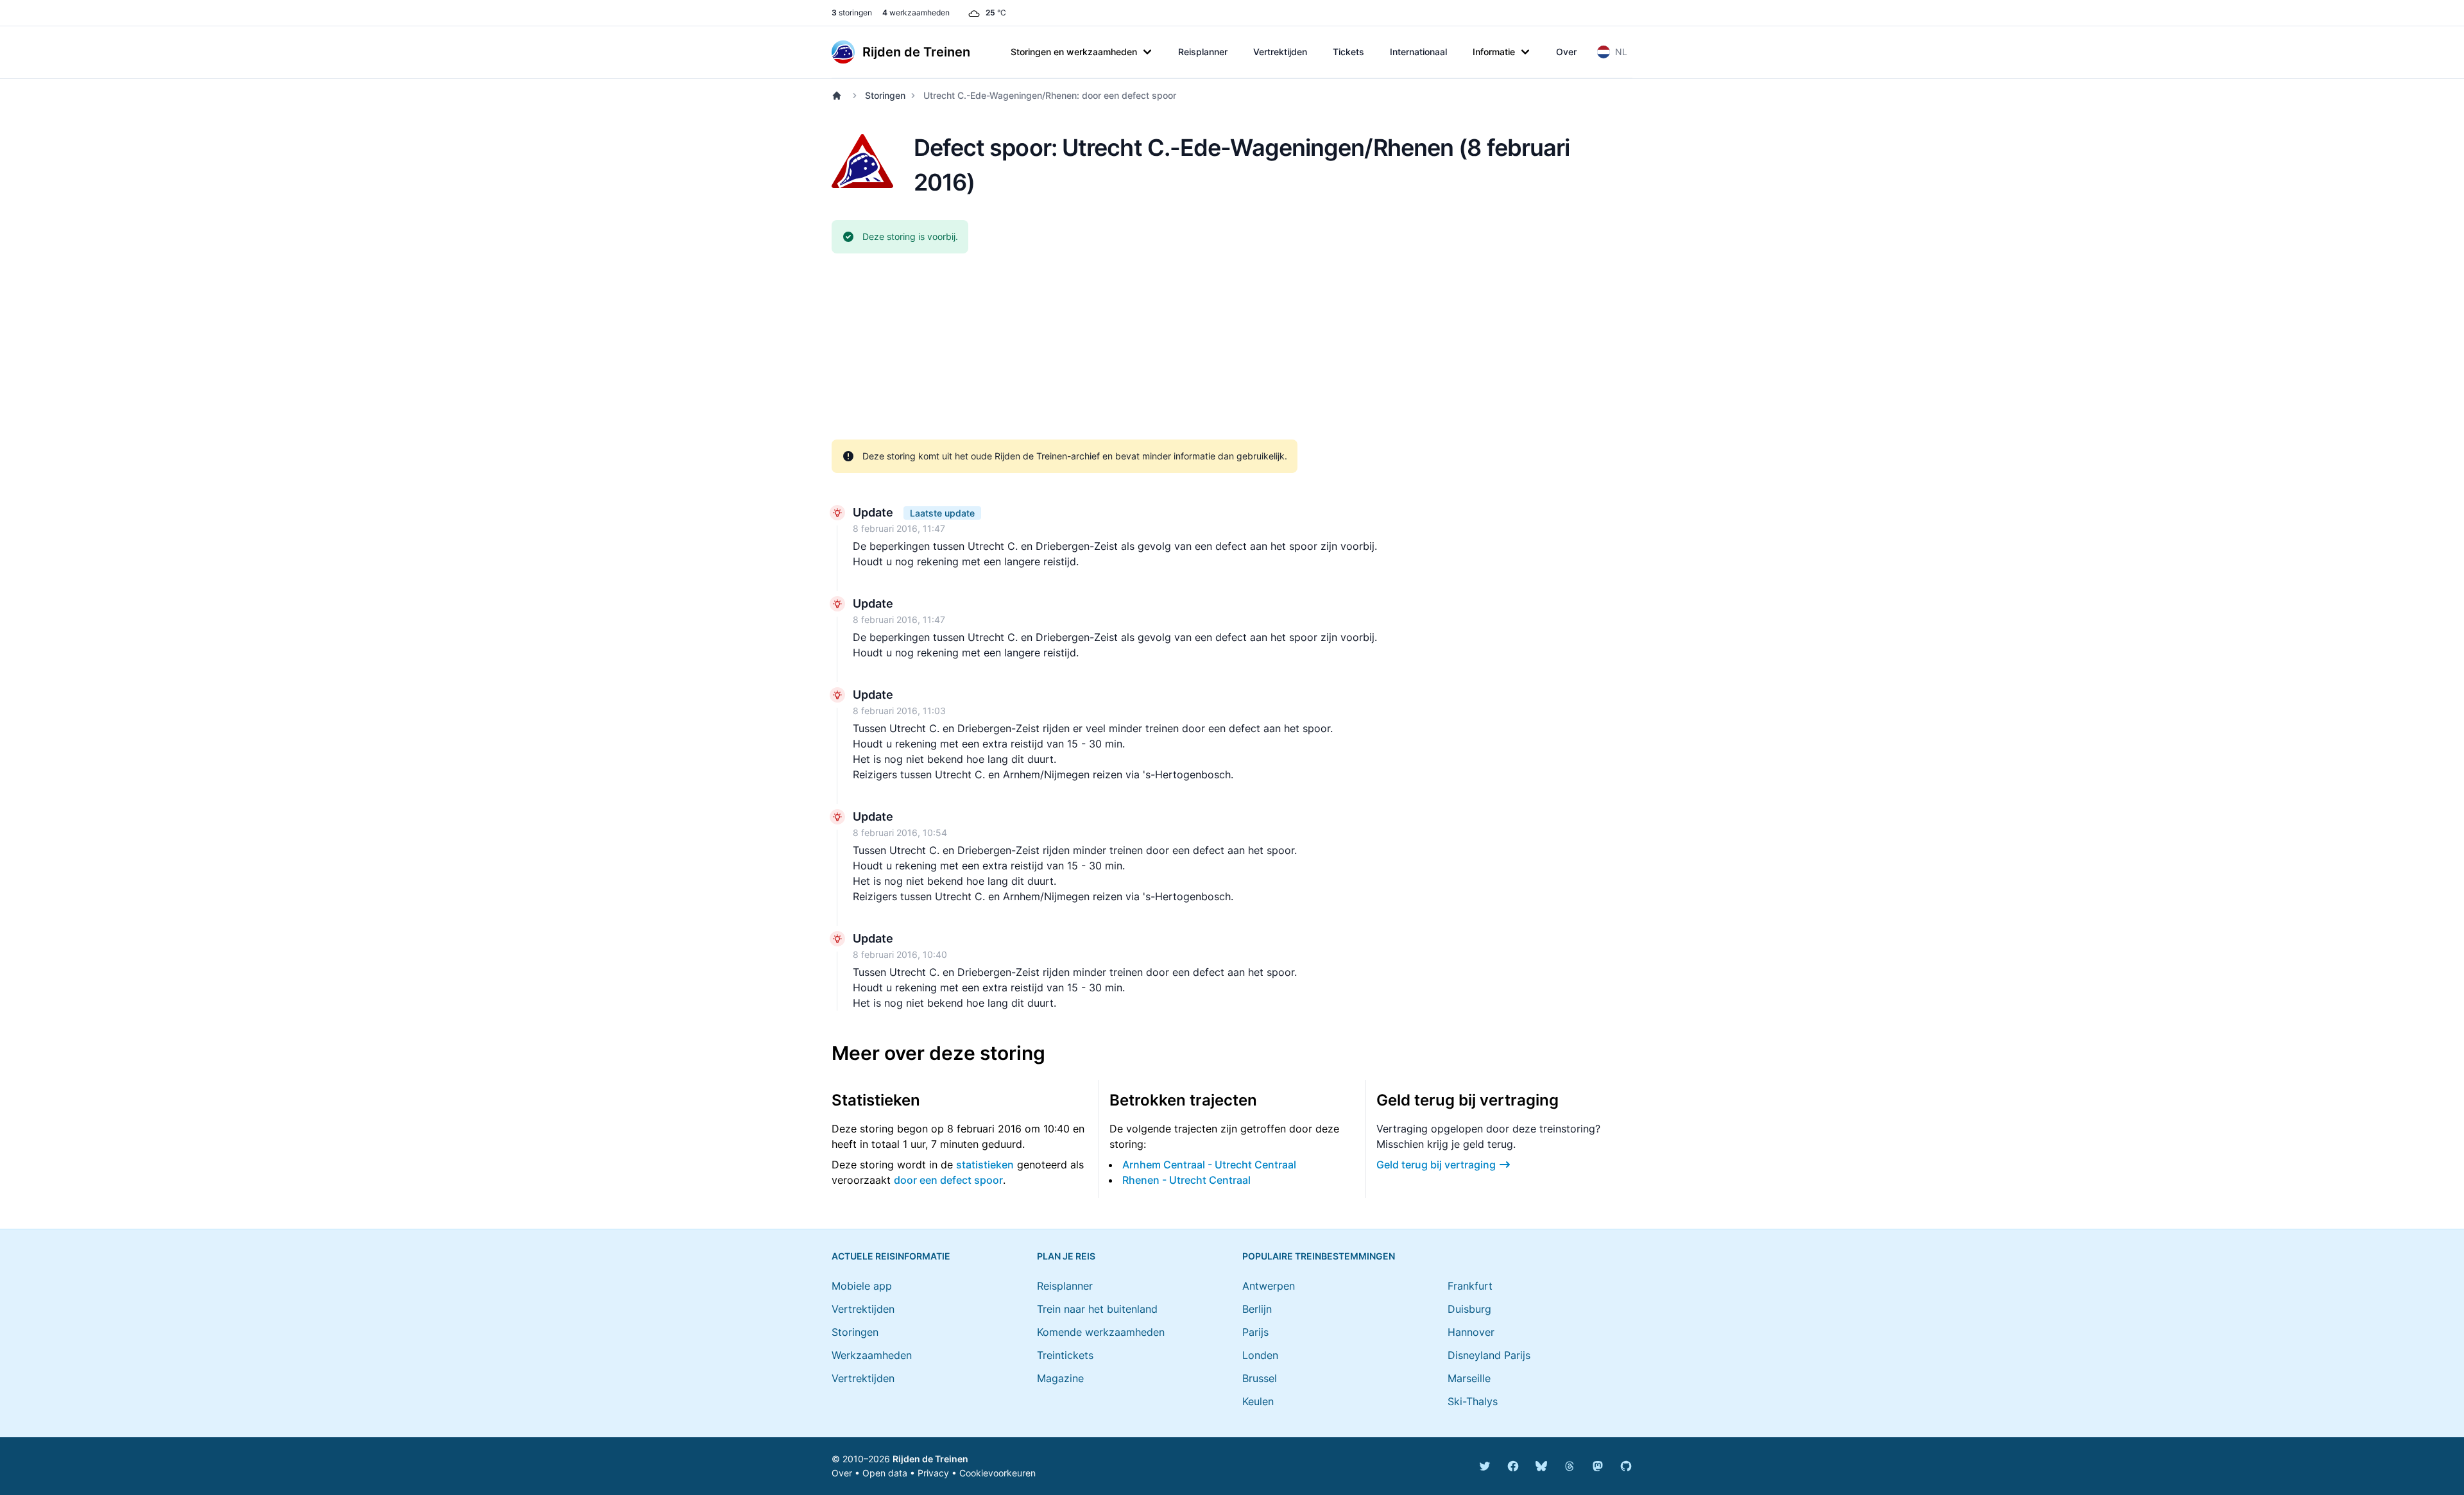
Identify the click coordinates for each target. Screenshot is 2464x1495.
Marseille (1469, 1378)
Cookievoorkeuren (997, 1473)
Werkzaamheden (872, 1355)
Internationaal (1418, 52)
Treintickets (1065, 1355)
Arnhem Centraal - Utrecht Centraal (1209, 1165)
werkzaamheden (916, 13)
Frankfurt (1470, 1286)
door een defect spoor (948, 1180)
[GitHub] (1626, 1466)
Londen (1260, 1355)
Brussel (1260, 1378)
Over (1566, 52)
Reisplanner (1203, 52)
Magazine (1060, 1378)
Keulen (1258, 1401)
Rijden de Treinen (930, 1459)
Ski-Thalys (1473, 1401)
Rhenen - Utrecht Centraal (1186, 1180)
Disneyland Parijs (1489, 1355)
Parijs (1255, 1332)
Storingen (885, 95)
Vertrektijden (1280, 52)
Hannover (1471, 1332)
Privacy (933, 1473)
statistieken (985, 1165)
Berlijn (1257, 1309)
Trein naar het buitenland (1097, 1309)
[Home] (839, 96)
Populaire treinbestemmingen (1319, 1256)
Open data (885, 1473)
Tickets (1348, 52)
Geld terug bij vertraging (1436, 1165)
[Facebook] (1513, 1466)
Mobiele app (862, 1286)
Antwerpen (1269, 1286)
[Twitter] (1485, 1466)
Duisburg (1469, 1309)
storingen (852, 13)
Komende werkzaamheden (1101, 1332)
